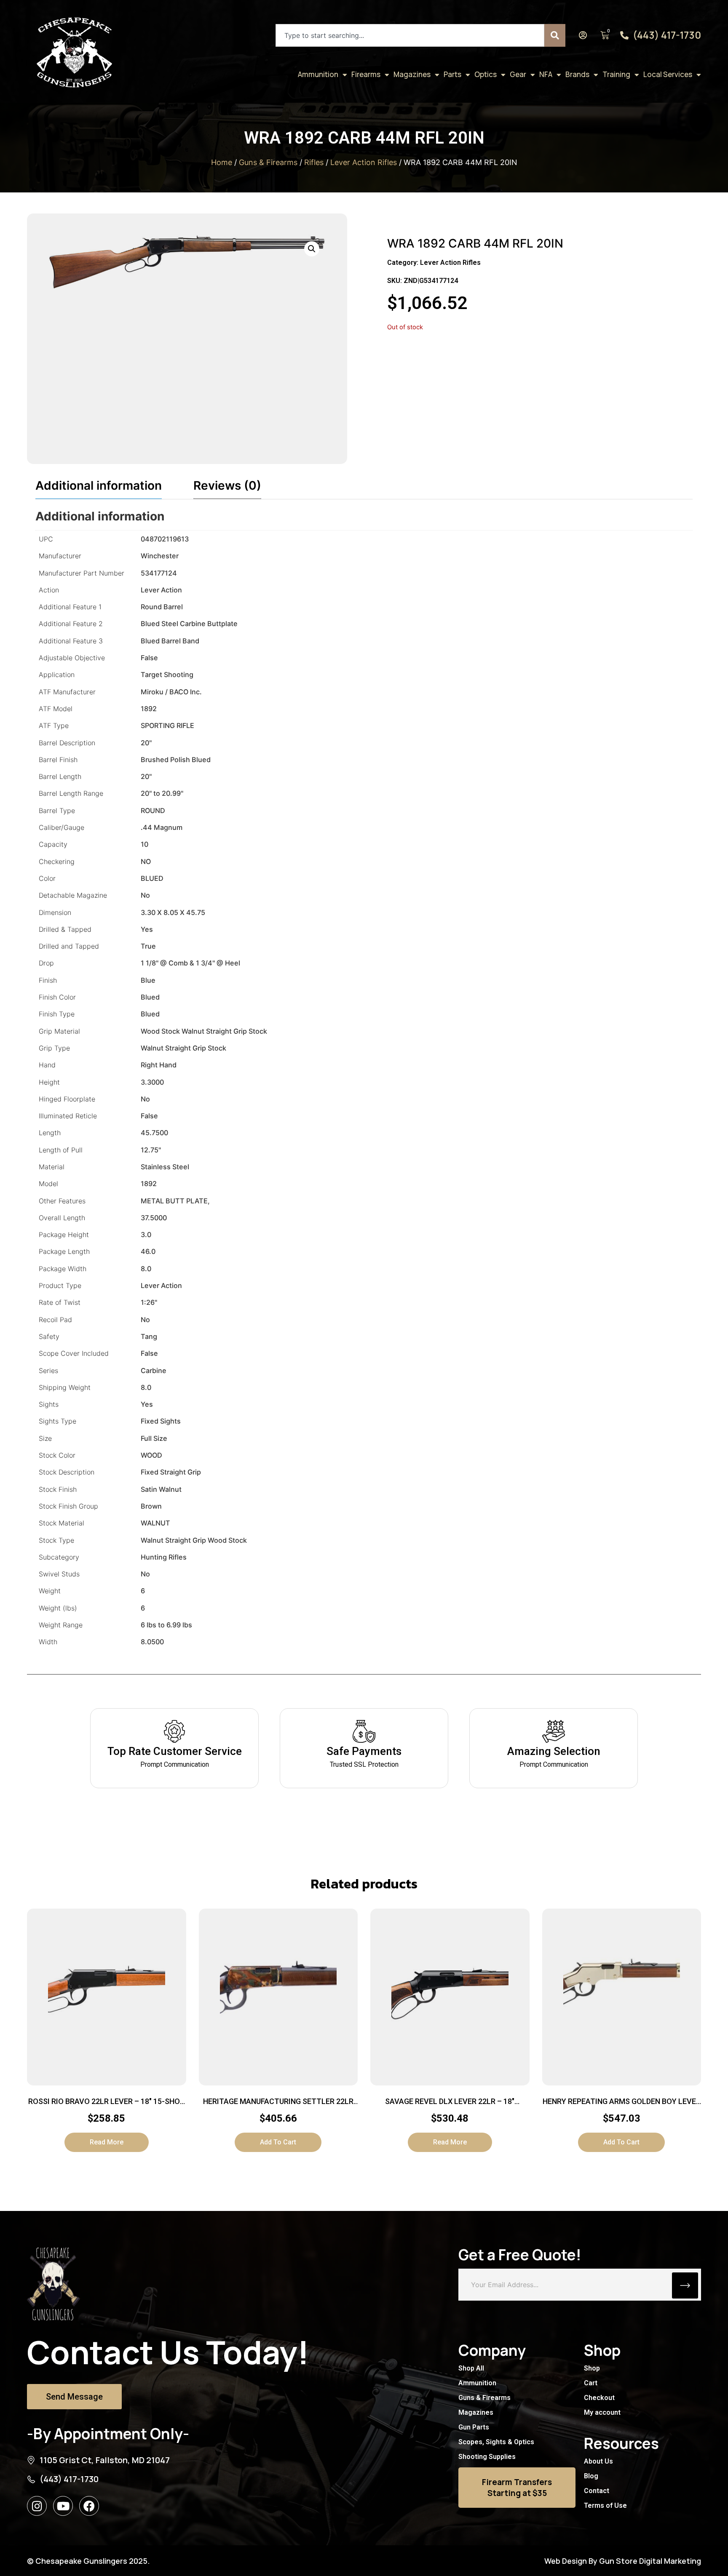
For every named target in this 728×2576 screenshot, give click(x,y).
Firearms (366, 74)
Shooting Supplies (487, 2457)
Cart (591, 2383)
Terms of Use (605, 2505)
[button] (312, 249)
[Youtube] (63, 2506)
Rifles (314, 162)
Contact (597, 2491)
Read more (107, 2142)
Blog (591, 2476)
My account (602, 2412)
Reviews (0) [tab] (227, 485)
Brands (577, 74)
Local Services (668, 74)
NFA (546, 74)
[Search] (555, 35)
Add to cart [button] (278, 2142)
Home (222, 162)
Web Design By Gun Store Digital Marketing (623, 2561)
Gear (518, 74)
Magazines (412, 74)
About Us (598, 2461)
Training (616, 74)
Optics (486, 74)
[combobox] (410, 35)
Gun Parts (474, 2427)
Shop (592, 2368)
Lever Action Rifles (364, 162)
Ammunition (318, 74)
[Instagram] (37, 2506)
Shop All (471, 2368)
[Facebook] (89, 2506)
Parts (452, 74)
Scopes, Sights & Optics (496, 2442)
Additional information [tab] (99, 485)
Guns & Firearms (268, 162)
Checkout (599, 2398)
